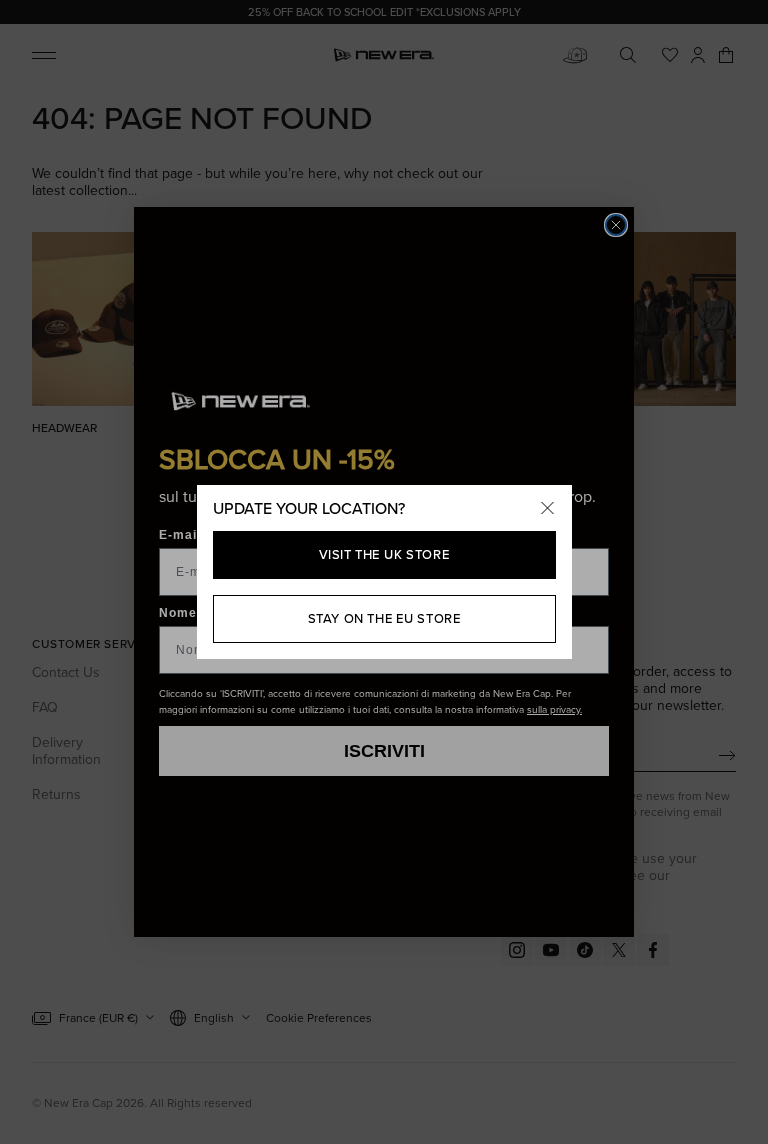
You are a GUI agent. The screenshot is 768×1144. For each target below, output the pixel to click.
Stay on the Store (384, 618)
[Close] (548, 509)
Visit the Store (384, 554)
